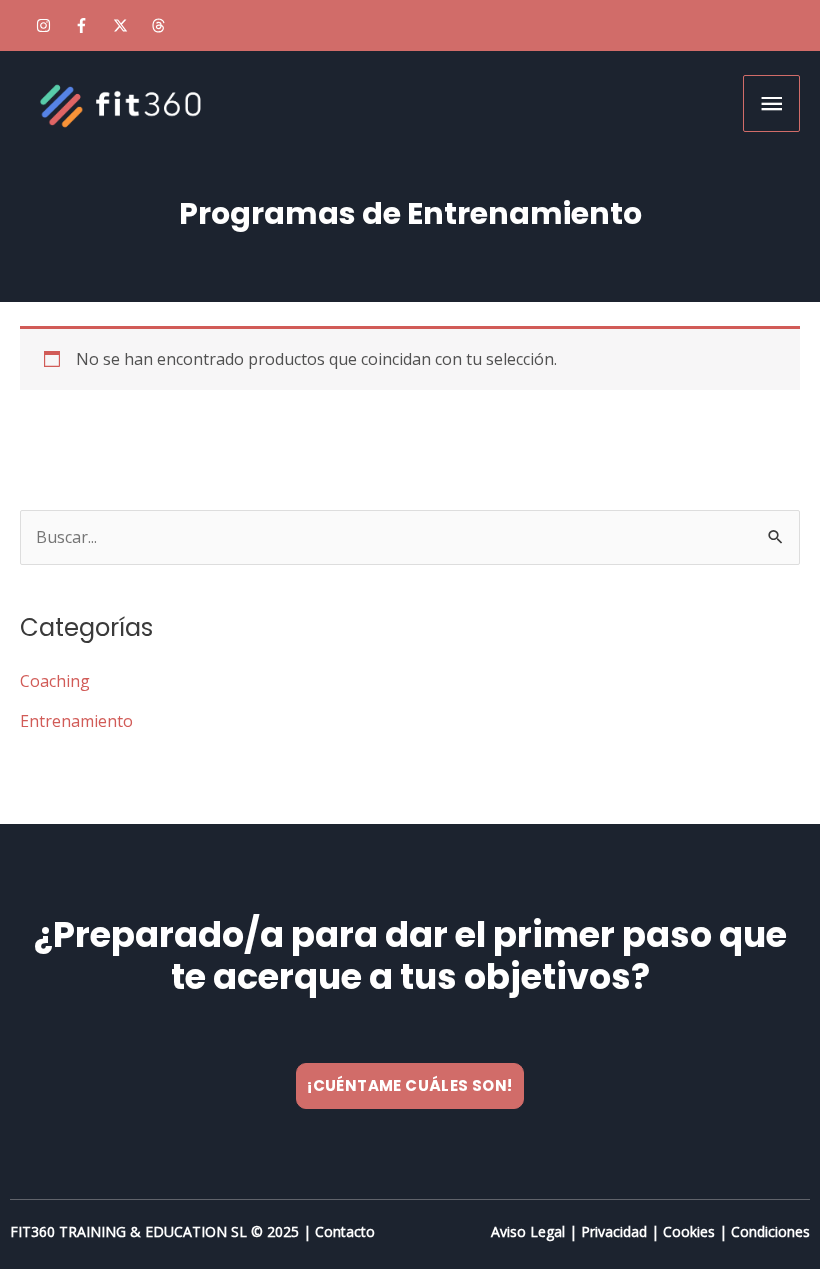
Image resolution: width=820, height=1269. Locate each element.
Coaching (55, 681)
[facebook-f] (84, 26)
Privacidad (614, 1231)
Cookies (689, 1231)
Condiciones (770, 1231)
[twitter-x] (122, 26)
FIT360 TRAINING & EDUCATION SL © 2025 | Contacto (192, 1231)
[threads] (161, 26)
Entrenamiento (76, 721)
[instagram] (45, 26)
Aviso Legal (528, 1231)
